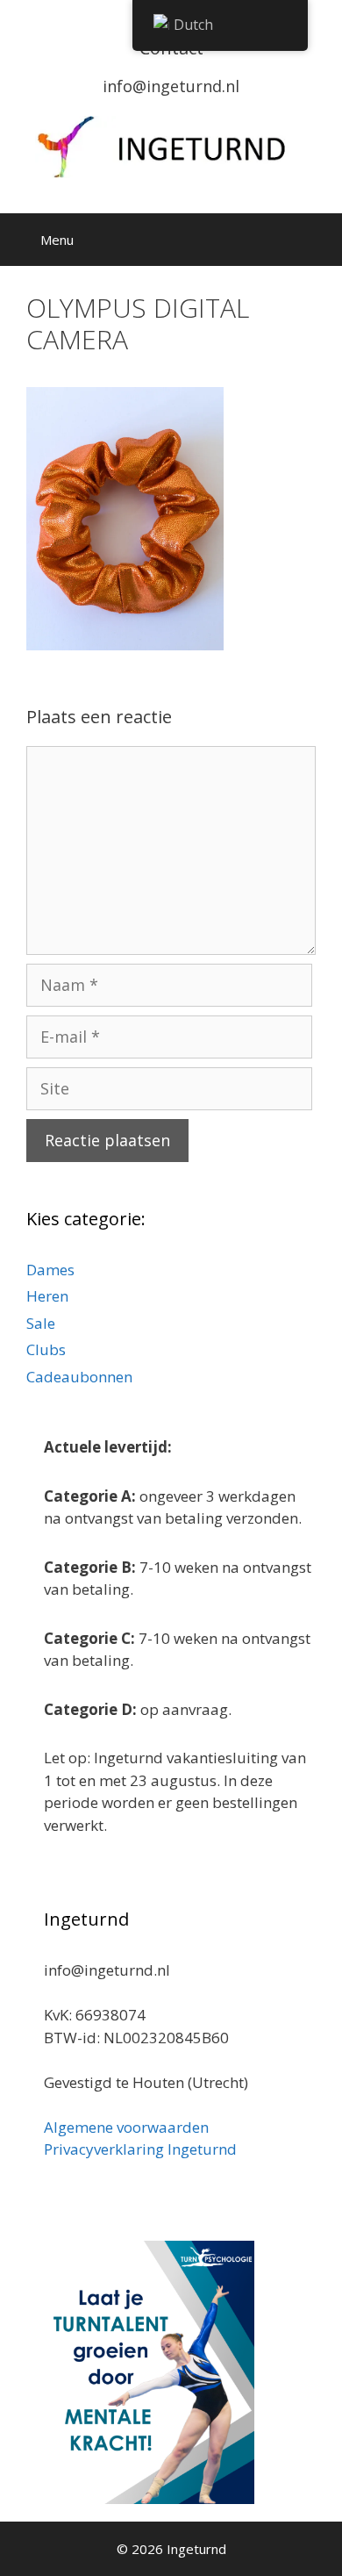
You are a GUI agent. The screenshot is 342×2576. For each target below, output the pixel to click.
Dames (50, 1270)
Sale (41, 1323)
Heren (47, 1296)
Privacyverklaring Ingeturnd (140, 2149)
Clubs (46, 1349)
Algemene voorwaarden (126, 2127)
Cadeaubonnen (79, 1377)
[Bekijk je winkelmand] (267, 240)
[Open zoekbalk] (316, 240)
